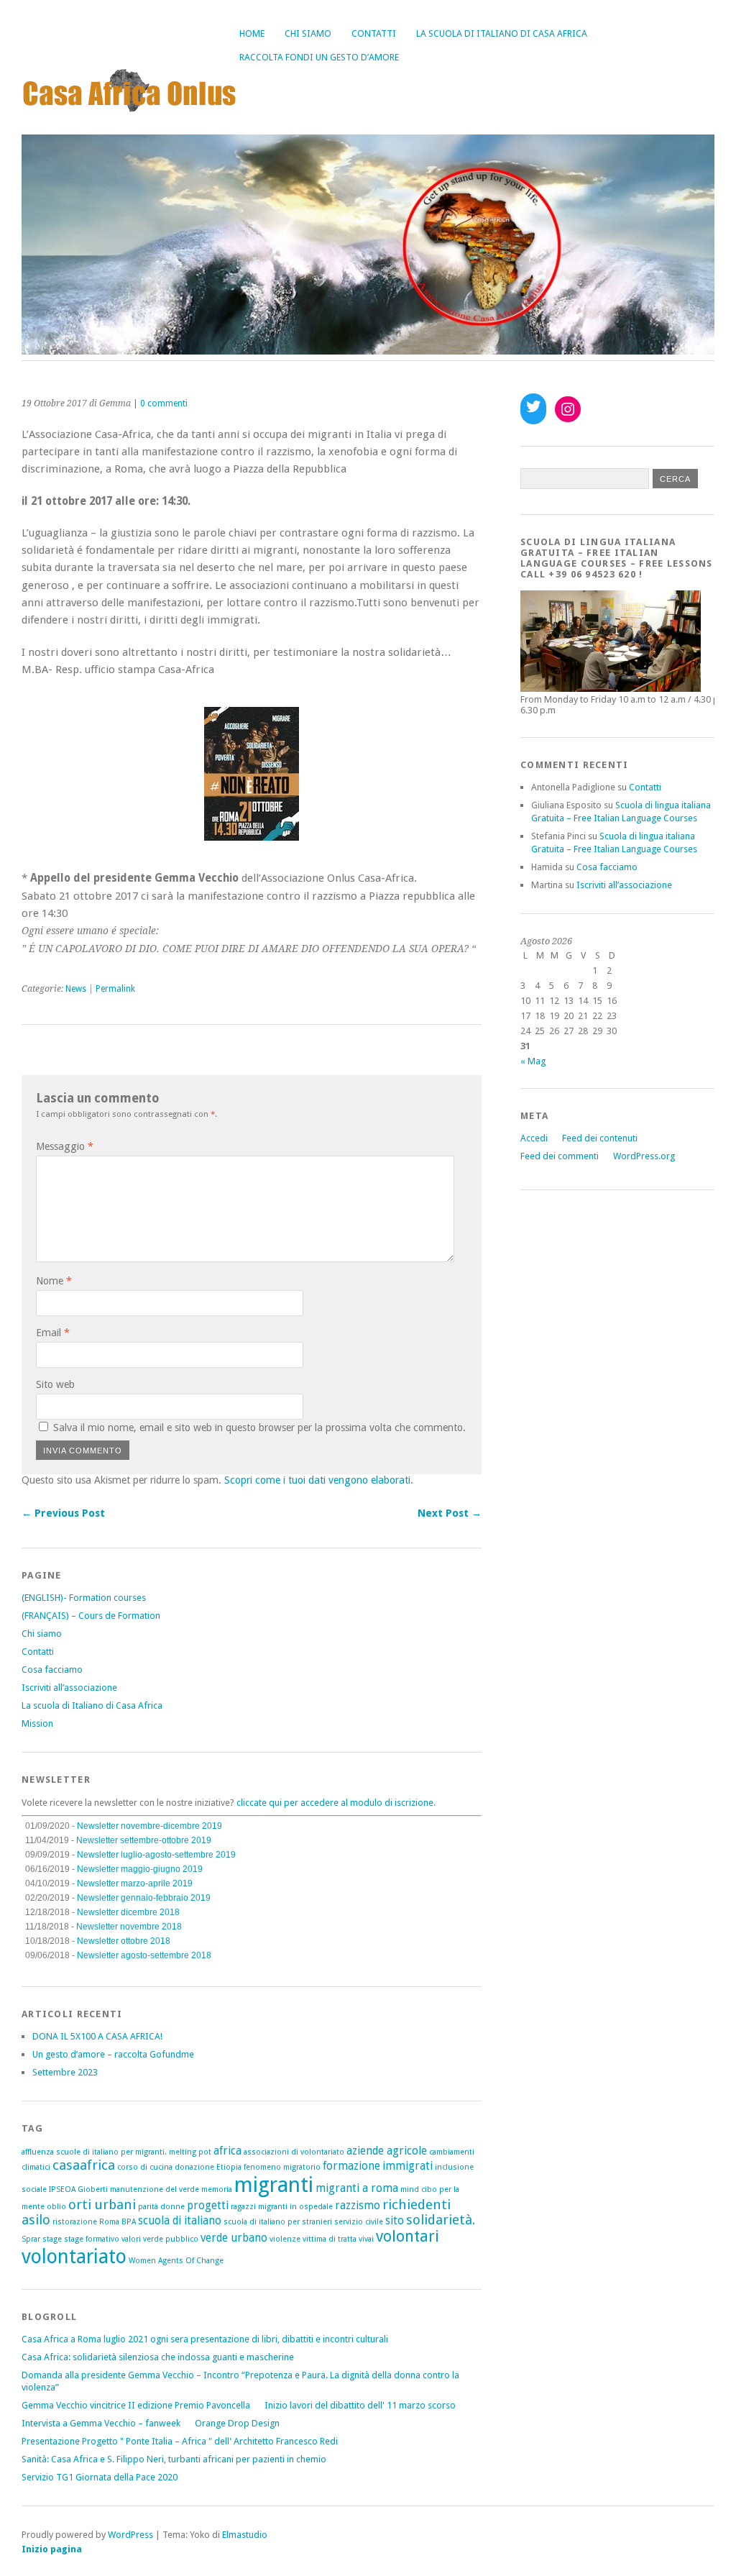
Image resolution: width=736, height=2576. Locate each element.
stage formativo (92, 2239)
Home (252, 33)
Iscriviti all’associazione (69, 1687)
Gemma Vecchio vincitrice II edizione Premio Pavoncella (136, 2405)
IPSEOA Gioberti (78, 2189)
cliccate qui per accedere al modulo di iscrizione (335, 1803)
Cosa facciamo (52, 1670)
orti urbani (102, 2205)
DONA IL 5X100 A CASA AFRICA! (97, 2036)
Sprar (31, 2239)
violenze (285, 2239)
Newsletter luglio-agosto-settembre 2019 (156, 1855)
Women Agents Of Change (176, 2261)
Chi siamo (308, 33)
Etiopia (229, 2167)
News (76, 989)
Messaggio (65, 1146)
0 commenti (164, 403)
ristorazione (75, 2222)
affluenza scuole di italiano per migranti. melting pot (116, 2152)
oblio (56, 2207)
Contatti (374, 33)
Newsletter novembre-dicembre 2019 (149, 1826)
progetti (208, 2206)
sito (395, 2221)
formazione (351, 2166)
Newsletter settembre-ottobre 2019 (144, 1840)
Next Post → (450, 1513)
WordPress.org (644, 1156)
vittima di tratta (330, 2239)
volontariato (74, 2256)
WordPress (130, 2535)
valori (131, 2239)
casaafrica (84, 2165)
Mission (37, 1723)
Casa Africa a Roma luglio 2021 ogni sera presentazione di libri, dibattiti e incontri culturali (205, 2339)
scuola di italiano (180, 2221)
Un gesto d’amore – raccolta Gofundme (113, 2054)
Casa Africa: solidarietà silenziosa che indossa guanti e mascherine (158, 2357)
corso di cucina (145, 2167)
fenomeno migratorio (282, 2167)
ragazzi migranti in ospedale (282, 2207)
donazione (194, 2167)
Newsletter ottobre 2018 (124, 1941)
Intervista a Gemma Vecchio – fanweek (101, 2423)
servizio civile (359, 2222)
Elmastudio (245, 2535)
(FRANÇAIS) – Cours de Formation (91, 1616)
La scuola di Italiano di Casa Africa (502, 33)
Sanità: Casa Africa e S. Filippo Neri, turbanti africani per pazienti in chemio (174, 2459)
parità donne (161, 2207)
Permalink (115, 989)
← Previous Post (63, 1513)
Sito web (55, 1384)
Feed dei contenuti (600, 1138)
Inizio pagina (52, 2549)
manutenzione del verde (155, 2189)
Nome (54, 1281)
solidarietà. (441, 2220)
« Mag (533, 1061)
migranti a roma (357, 2188)
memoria (217, 2189)
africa (227, 2151)
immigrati (408, 2166)
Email (53, 1333)
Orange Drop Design (237, 2423)
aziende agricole (387, 2151)
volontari (408, 2236)
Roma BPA (118, 2222)
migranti (274, 2185)
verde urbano (234, 2238)
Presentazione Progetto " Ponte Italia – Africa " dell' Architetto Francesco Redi (180, 2441)
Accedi (534, 1138)
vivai (366, 2239)
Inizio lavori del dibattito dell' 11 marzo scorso (360, 2405)
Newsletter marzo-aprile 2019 (135, 1883)
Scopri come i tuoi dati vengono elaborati (317, 1480)
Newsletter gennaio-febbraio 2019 (144, 1898)
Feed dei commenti (560, 1156)
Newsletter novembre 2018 (129, 1927)
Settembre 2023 (65, 2072)
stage (52, 2239)
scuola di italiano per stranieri (278, 2222)
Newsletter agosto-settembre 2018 (144, 1955)
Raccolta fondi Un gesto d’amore (319, 57)
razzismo (358, 2206)
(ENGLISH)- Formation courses (84, 1598)
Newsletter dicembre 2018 (128, 1912)
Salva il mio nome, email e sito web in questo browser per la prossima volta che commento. (259, 1428)
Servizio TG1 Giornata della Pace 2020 (100, 2477)
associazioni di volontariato (294, 2152)
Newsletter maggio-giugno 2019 (140, 1869)
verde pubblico (171, 2239)
